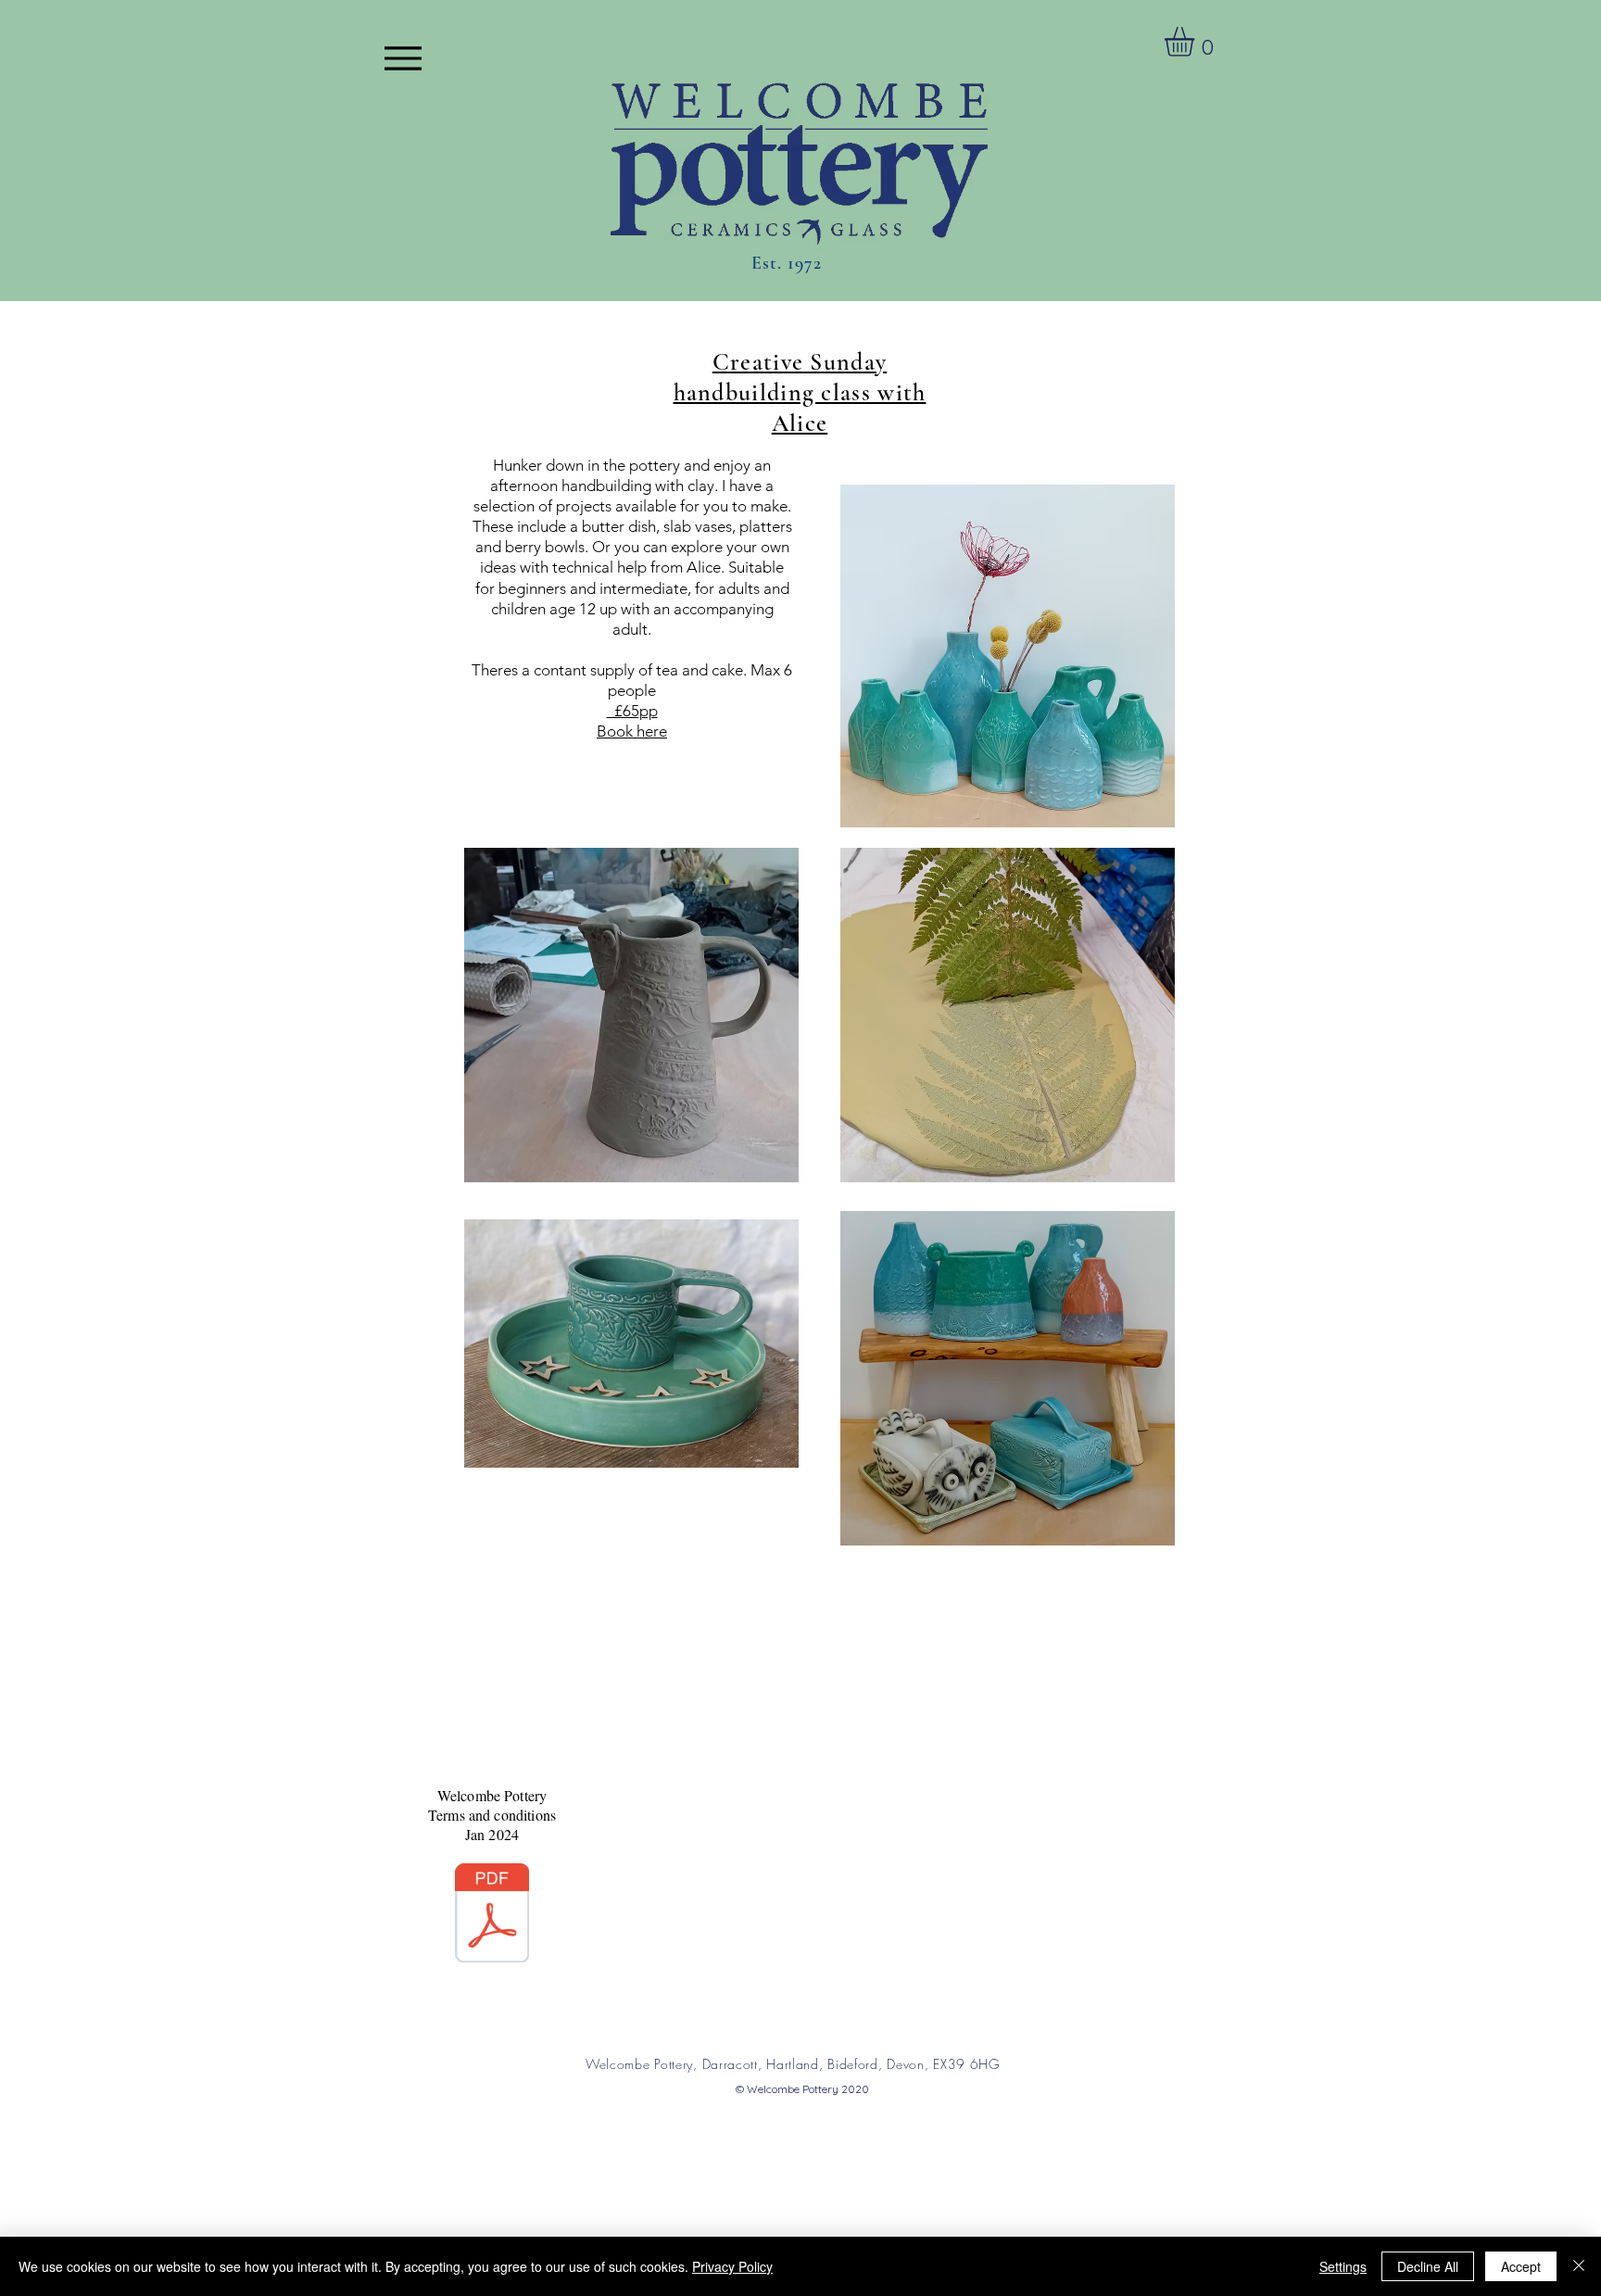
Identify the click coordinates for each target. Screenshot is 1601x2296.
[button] (1197, 42)
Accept (1521, 2266)
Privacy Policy (732, 2266)
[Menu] (403, 58)
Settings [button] (1343, 2266)
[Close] (1579, 2266)
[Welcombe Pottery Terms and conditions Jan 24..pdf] (492, 1915)
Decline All (1428, 2266)
